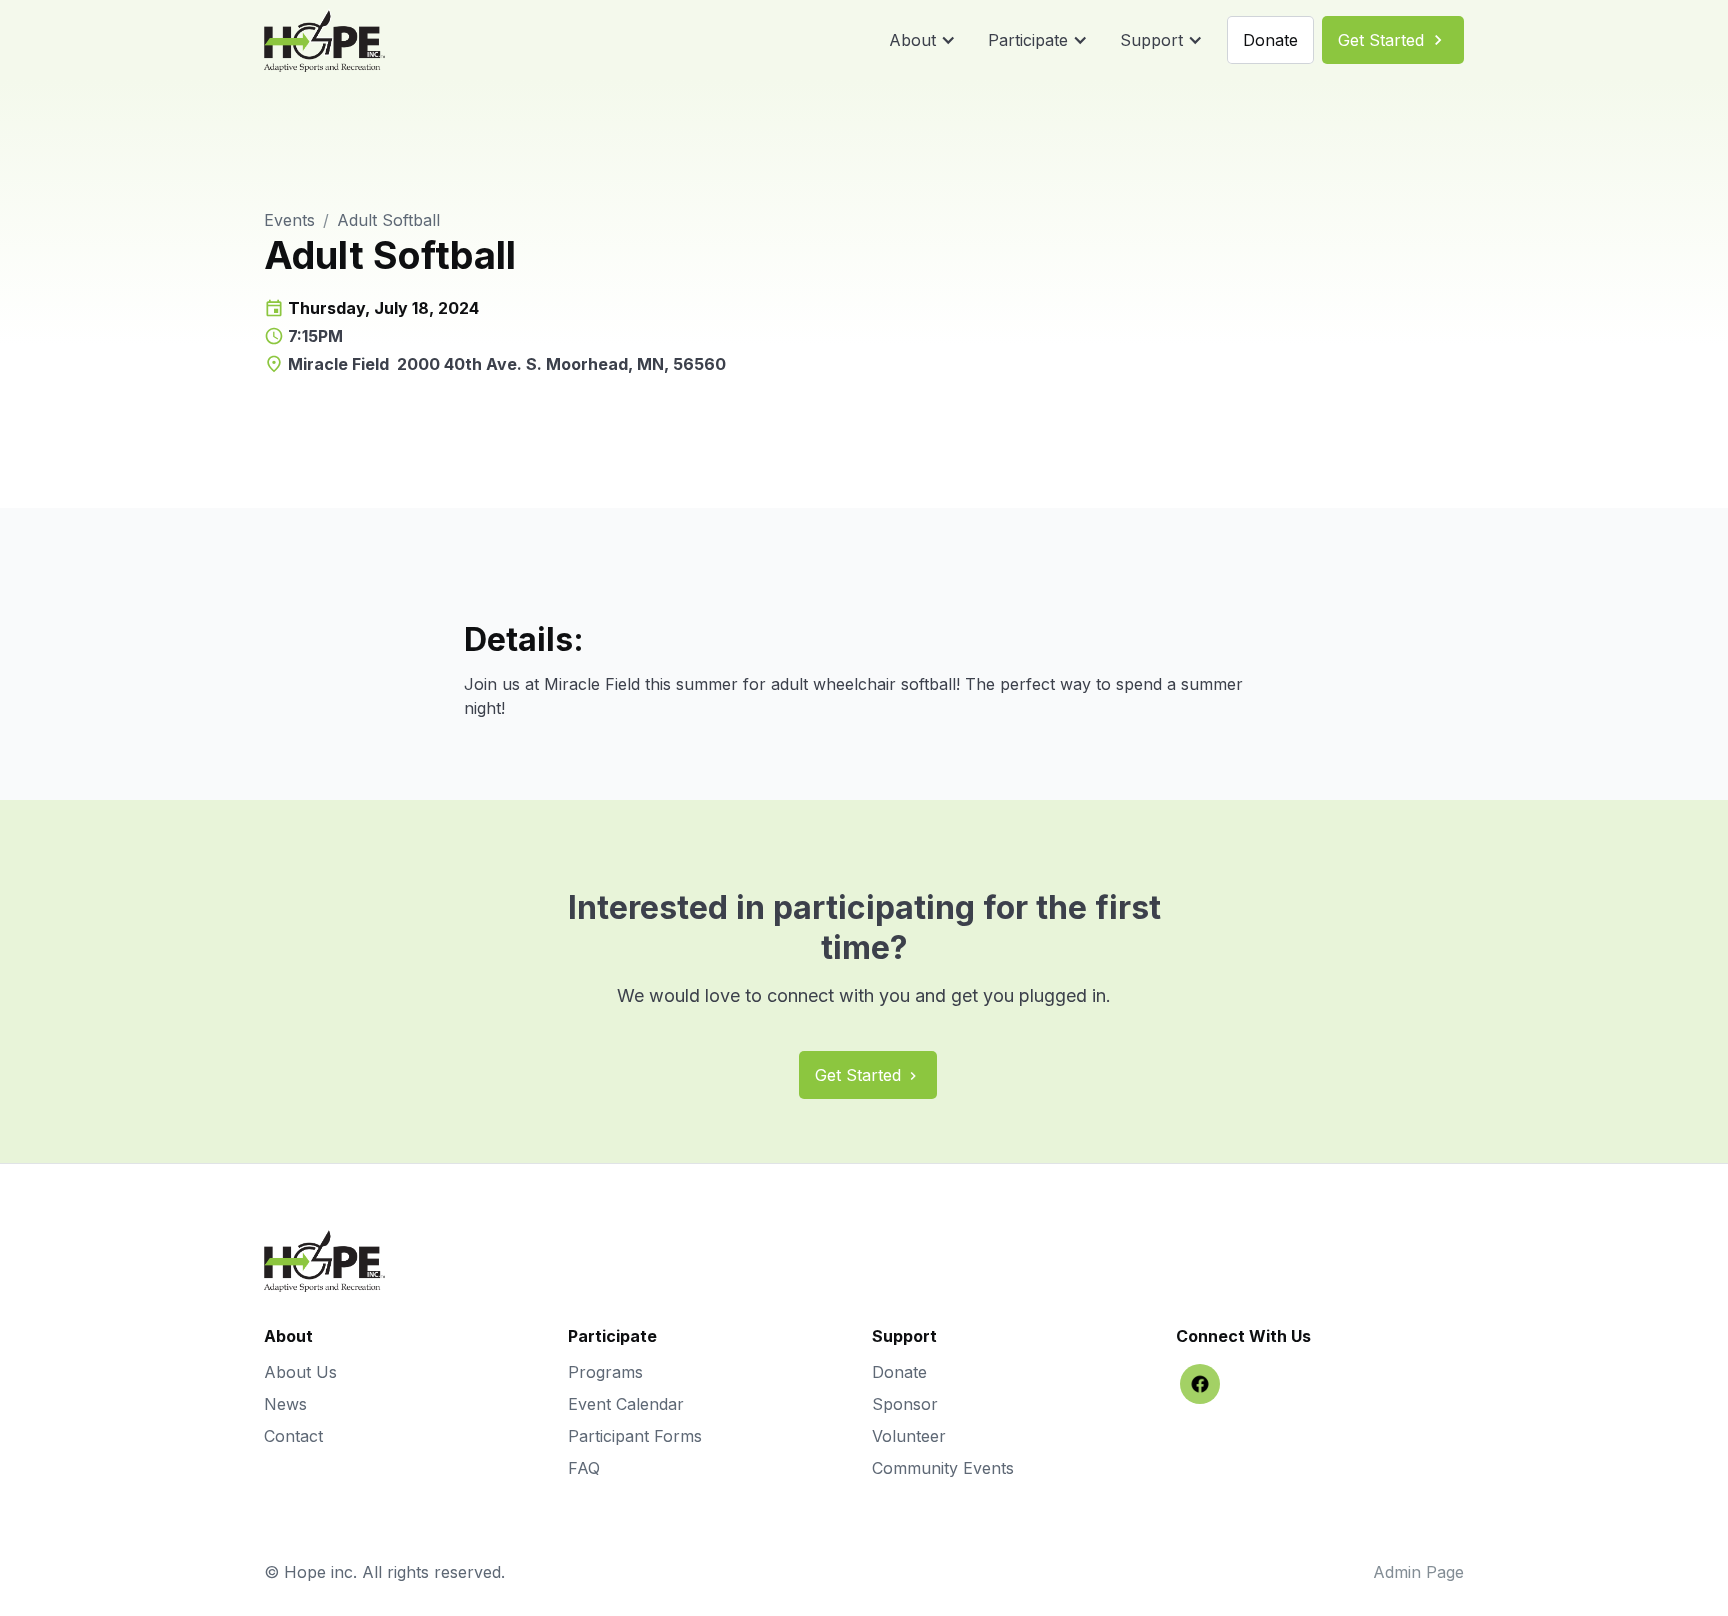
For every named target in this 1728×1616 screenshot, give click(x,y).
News (285, 1404)
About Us (300, 1372)
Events (289, 220)
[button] (922, 40)
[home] (324, 40)
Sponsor (905, 1404)
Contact (293, 1436)
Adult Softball (388, 220)
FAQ (584, 1468)
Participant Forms (635, 1436)
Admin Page (1418, 1572)
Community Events (943, 1468)
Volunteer (909, 1436)
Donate (899, 1372)
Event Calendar (626, 1404)
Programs (605, 1372)
